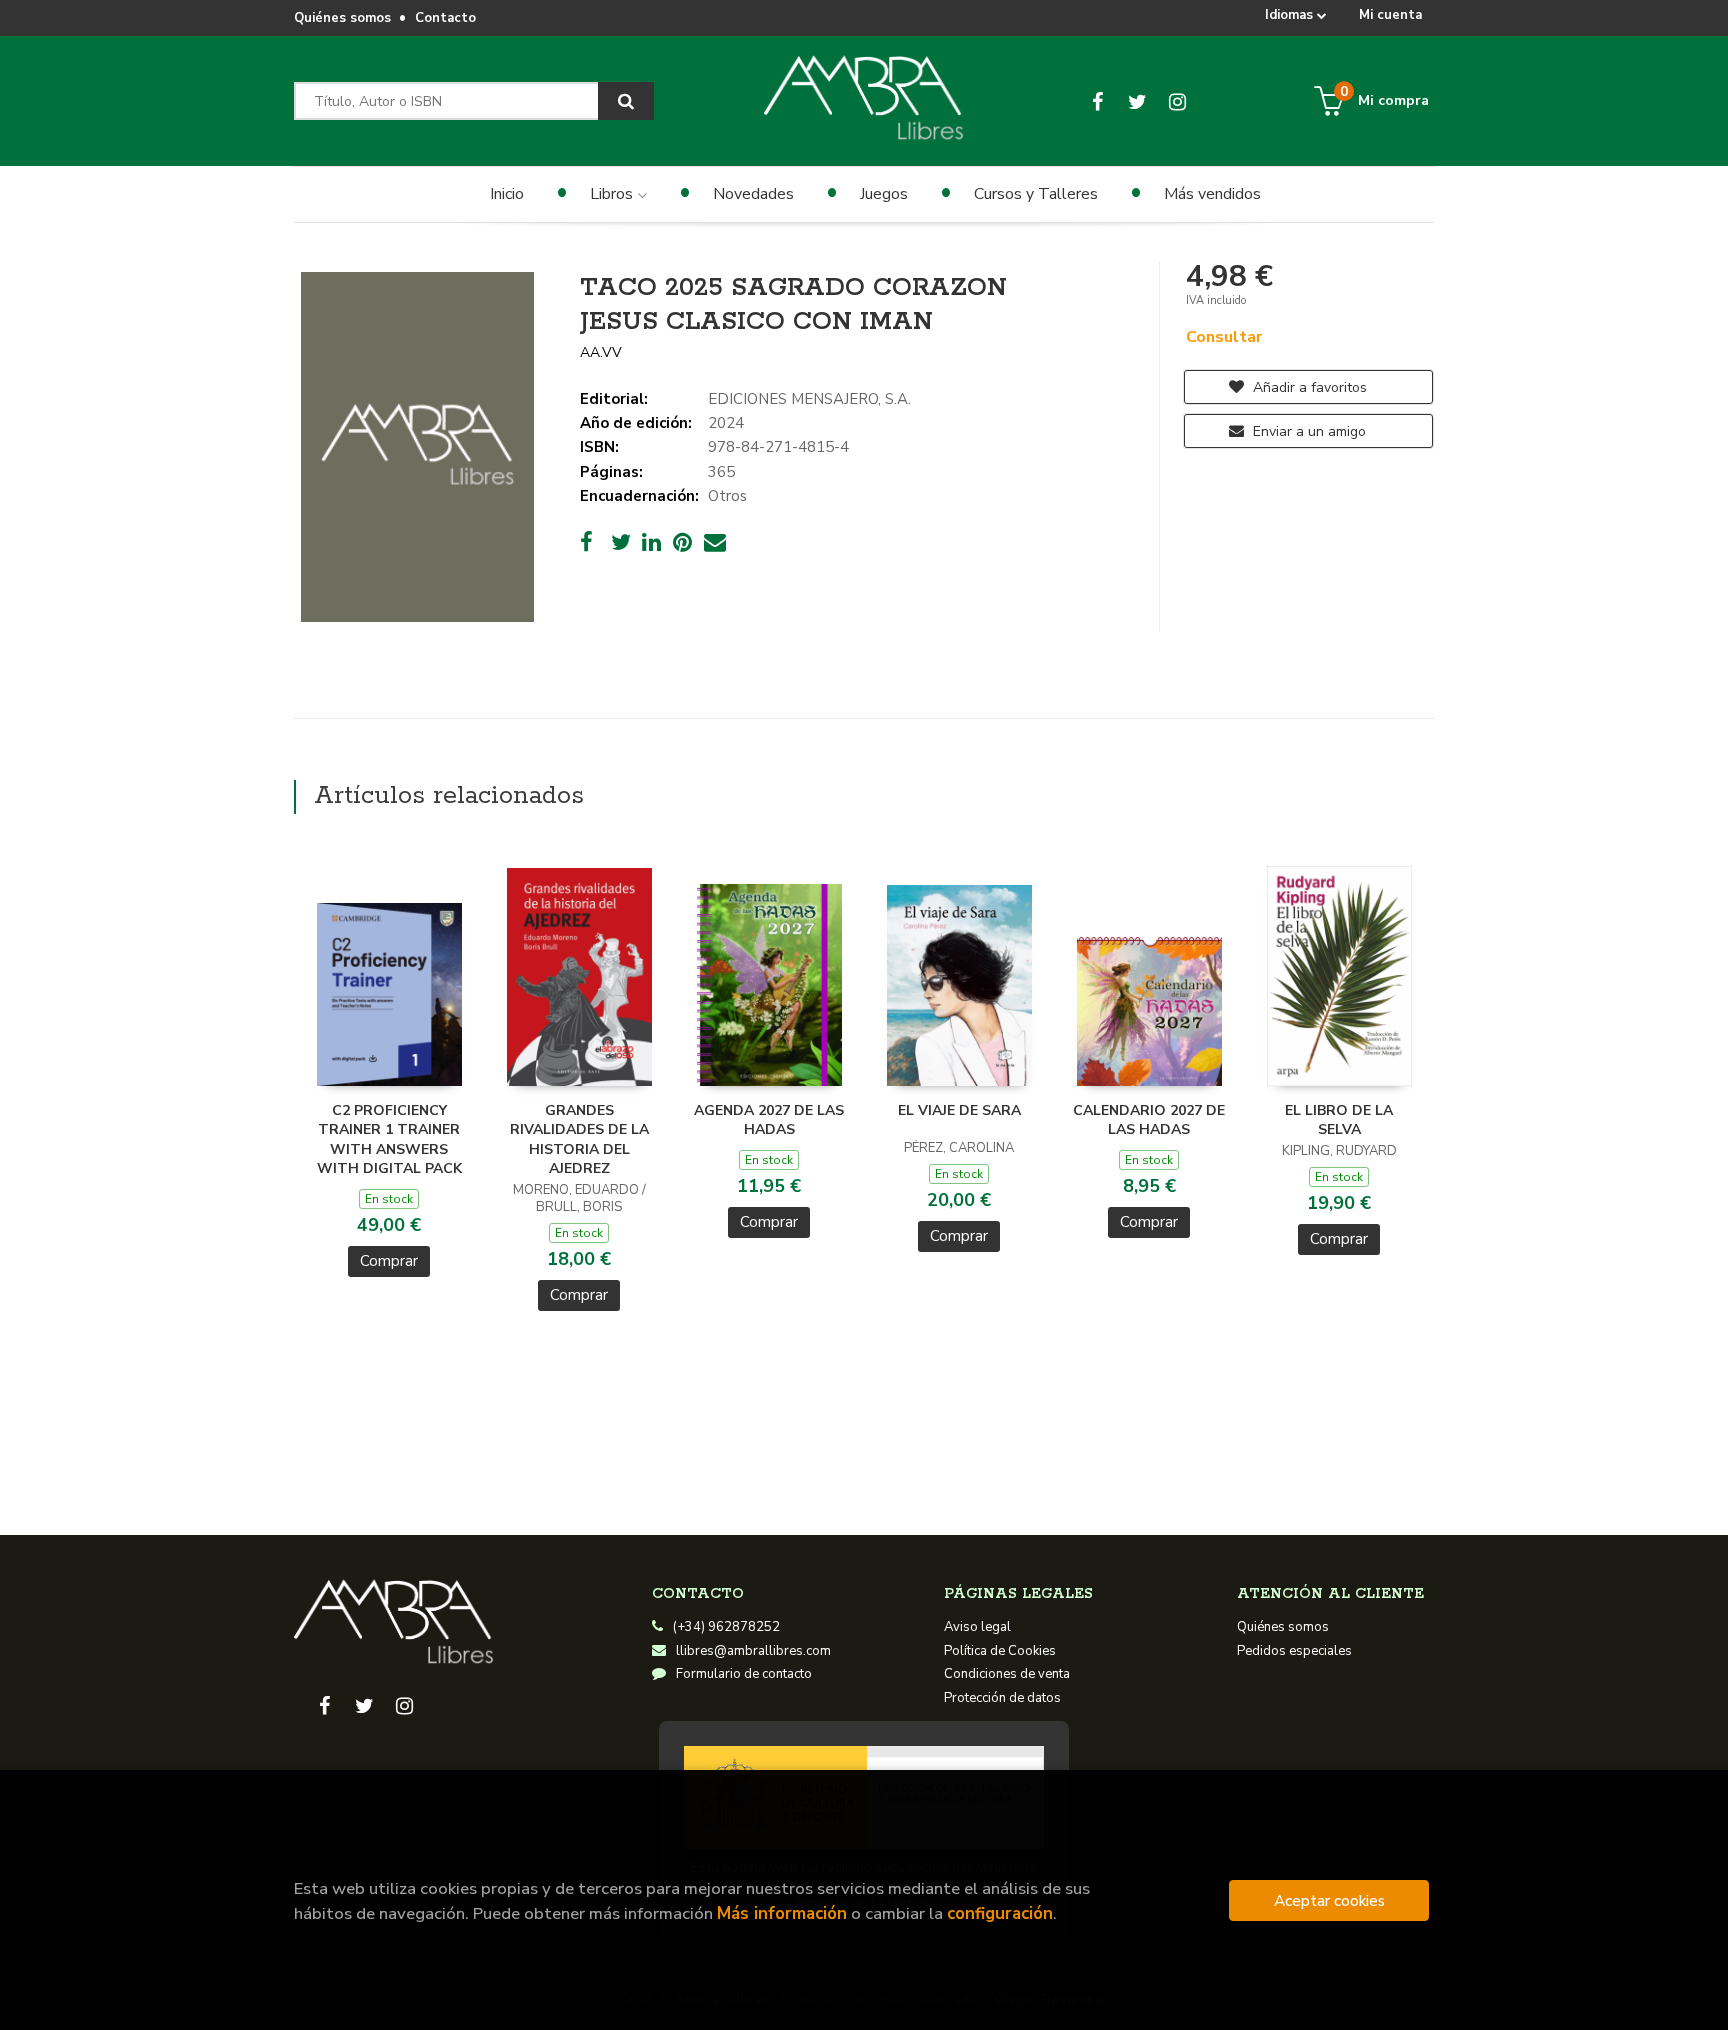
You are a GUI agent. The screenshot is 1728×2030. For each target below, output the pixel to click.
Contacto (445, 18)
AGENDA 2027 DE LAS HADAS (769, 1120)
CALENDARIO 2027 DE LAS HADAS (1149, 1120)
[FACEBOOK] (1097, 101)
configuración (1000, 1913)
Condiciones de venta (1007, 1674)
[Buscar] (626, 101)
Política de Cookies (1000, 1651)
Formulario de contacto (744, 1674)
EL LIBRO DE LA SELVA (1339, 1120)
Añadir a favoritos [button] (1308, 387)
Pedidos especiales (1294, 1651)
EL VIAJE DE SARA (959, 1110)
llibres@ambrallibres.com (753, 1651)
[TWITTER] (1137, 101)
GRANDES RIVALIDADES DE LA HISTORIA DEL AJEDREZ (579, 1140)
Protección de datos (1002, 1698)
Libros (613, 194)
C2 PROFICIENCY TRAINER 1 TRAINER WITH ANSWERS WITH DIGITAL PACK (389, 1140)
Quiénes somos (342, 18)
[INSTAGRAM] (1177, 101)
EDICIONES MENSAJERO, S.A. (809, 399)
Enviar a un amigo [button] (1307, 431)
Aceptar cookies (1329, 1900)
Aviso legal (977, 1627)
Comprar (389, 1261)
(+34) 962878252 (726, 1627)
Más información (782, 1913)
